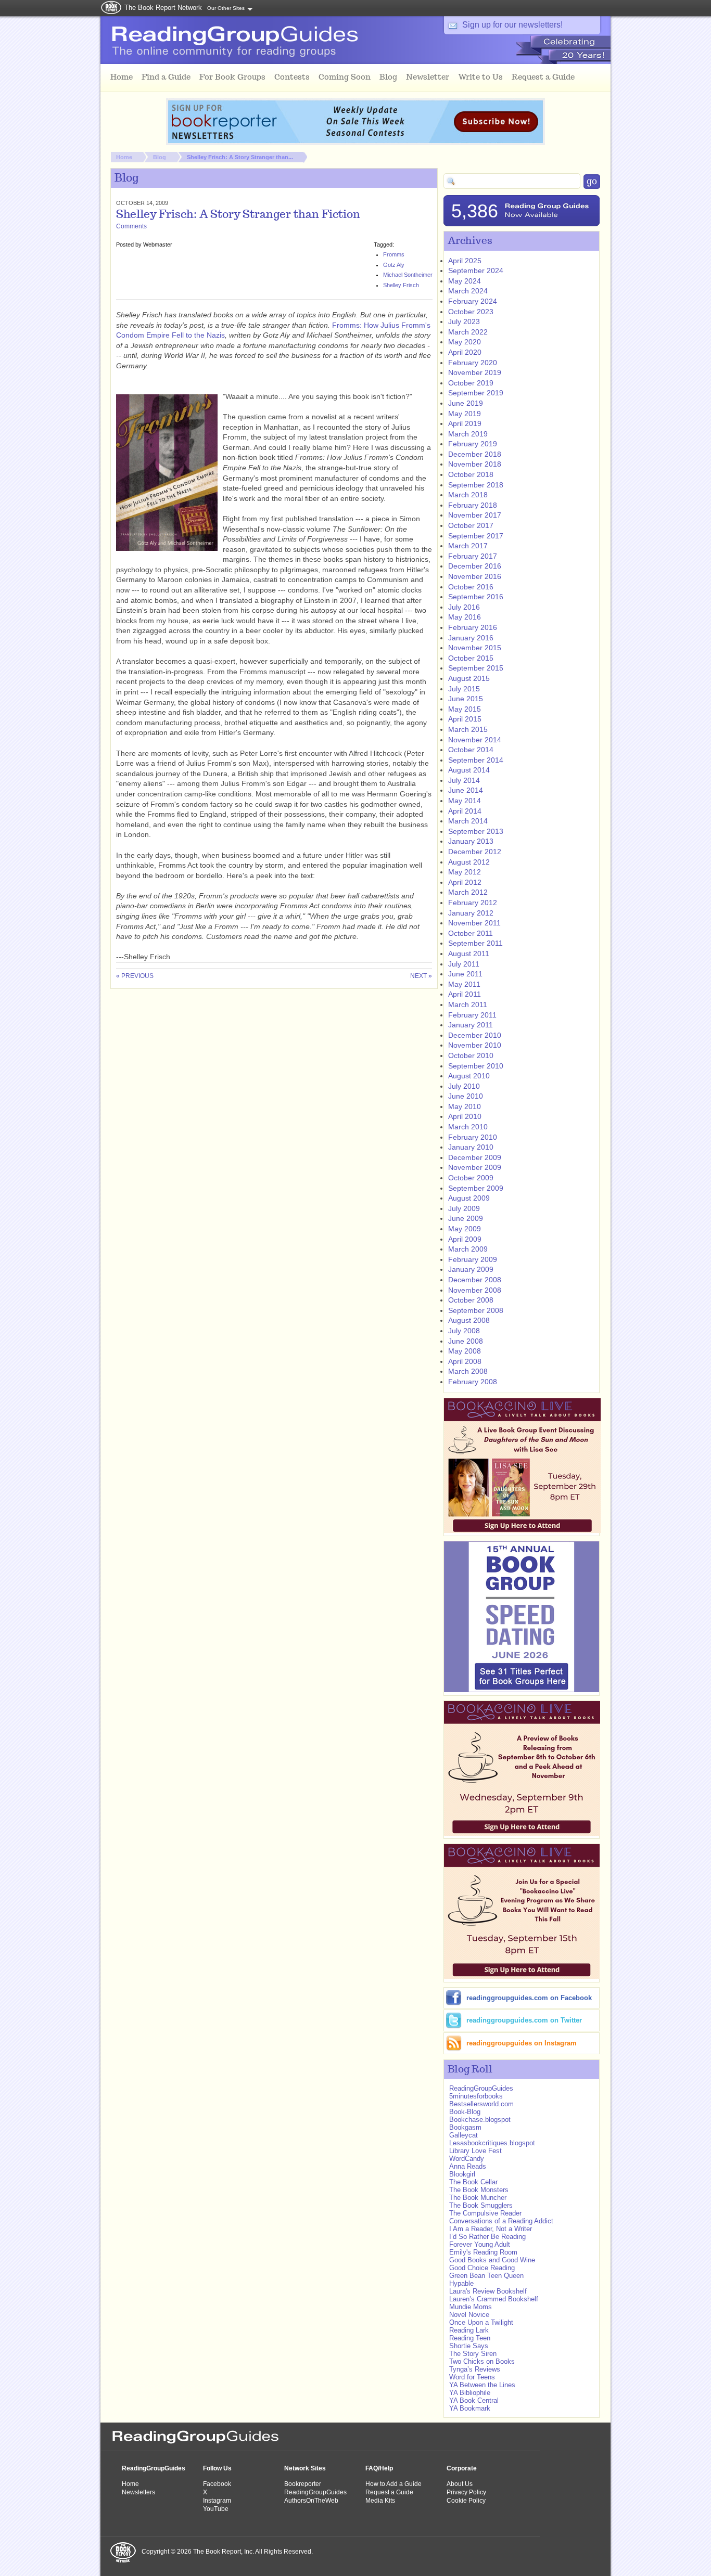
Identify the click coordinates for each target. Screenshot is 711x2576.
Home (124, 157)
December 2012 (475, 852)
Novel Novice (469, 2315)
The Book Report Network (163, 8)
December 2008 (475, 1280)
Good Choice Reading (482, 2268)
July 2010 (464, 1086)
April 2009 (465, 1239)
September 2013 (476, 831)
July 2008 (464, 1331)
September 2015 (476, 668)
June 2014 (466, 790)
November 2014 (475, 740)
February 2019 (473, 444)
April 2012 (465, 882)
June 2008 (466, 1341)
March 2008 (468, 1371)
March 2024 (468, 291)
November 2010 (475, 1045)
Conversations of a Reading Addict (501, 2221)
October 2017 (471, 525)
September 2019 (476, 393)
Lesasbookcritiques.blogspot (492, 2143)
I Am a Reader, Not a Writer (491, 2229)
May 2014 (465, 801)
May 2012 (465, 872)
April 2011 (465, 994)
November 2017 (475, 515)
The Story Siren (473, 2354)
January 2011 (471, 1025)
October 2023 (471, 312)
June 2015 (466, 699)
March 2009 (468, 1249)
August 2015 (469, 678)
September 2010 (476, 1066)
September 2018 (476, 485)
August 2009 (469, 1198)
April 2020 (465, 352)
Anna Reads (468, 2166)
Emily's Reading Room (483, 2252)
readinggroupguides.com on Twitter (524, 2020)
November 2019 (475, 372)
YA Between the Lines (482, 2385)
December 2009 (475, 1157)
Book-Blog (465, 2112)
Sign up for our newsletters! (512, 25)
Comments (131, 226)
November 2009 (475, 1167)
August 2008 (469, 1320)
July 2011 (464, 964)
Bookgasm (465, 2127)
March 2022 (468, 332)
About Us (460, 2484)
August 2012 (469, 862)
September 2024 (476, 271)
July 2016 (464, 607)
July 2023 (464, 321)
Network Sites (305, 2468)
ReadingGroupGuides (481, 2088)
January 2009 (471, 1269)
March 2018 (468, 495)
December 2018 (475, 454)
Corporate (462, 2468)
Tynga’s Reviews (475, 2369)
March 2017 (468, 546)
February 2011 (472, 1015)
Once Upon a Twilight (481, 2322)
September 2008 (476, 1310)
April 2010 (465, 1116)
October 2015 (471, 658)
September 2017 (476, 536)
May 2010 (465, 1106)
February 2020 (473, 363)
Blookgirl (462, 2174)
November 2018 (475, 464)
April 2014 (465, 811)
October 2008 (471, 1300)
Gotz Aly (394, 265)
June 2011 (465, 974)
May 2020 (465, 342)
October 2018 (471, 474)
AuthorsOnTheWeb (311, 2501)
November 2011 (474, 923)
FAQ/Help (379, 2468)
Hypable (461, 2283)
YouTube (216, 2509)
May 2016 (465, 617)
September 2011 (475, 943)
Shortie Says (469, 2346)
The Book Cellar (473, 2182)
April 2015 (465, 719)
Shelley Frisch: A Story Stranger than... (240, 157)
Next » (421, 976)
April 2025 (465, 261)
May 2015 (465, 709)
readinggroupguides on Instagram (522, 2043)
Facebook (217, 2484)
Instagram (217, 2501)
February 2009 (473, 1259)
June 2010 (466, 1096)
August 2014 (469, 770)
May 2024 (465, 281)
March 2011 (468, 1004)
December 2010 (475, 1035)
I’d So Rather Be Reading (487, 2237)
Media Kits (380, 2501)
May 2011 (464, 984)
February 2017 (473, 556)
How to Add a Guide (393, 2484)
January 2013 (471, 841)
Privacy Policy (466, 2492)
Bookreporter (303, 2484)
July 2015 (464, 689)
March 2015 (468, 729)
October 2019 (471, 383)
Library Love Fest (475, 2151)
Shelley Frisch (401, 285)
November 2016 (475, 576)
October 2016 (471, 587)
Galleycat (464, 2135)
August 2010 (469, 1076)
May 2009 (465, 1229)
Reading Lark (469, 2330)
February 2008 (473, 1382)
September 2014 (476, 760)
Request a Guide (389, 2492)
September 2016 (476, 597)
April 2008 (465, 1361)
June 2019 (466, 403)
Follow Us (217, 2468)
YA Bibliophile (470, 2393)
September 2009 (476, 1188)
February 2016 (473, 627)
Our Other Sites (226, 8)
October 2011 (471, 933)
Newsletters (138, 2492)
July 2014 (464, 780)
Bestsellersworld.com (481, 2104)
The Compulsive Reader (485, 2213)
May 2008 (465, 1351)
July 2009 (464, 1208)
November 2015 (475, 648)
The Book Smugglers (482, 2205)
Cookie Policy (466, 2501)
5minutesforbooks (476, 2096)
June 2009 (466, 1218)
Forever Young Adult (480, 2244)
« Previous (135, 976)
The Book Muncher (478, 2198)
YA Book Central (474, 2400)
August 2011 (469, 954)
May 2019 (465, 414)
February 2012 (473, 903)
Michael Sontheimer (408, 275)
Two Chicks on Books (482, 2361)
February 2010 (473, 1137)
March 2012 (468, 892)
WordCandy (467, 2159)
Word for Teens (472, 2377)
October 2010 (471, 1055)
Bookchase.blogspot (480, 2120)
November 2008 (475, 1290)
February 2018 (473, 505)
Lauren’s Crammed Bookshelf (494, 2299)
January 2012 (471, 913)
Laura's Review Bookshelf (488, 2291)
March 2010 (468, 1127)
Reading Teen (470, 2338)
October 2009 (471, 1178)
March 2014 (468, 821)
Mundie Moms (471, 2307)
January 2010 (471, 1147)
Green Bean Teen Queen (486, 2276)
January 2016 (471, 638)
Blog (160, 157)
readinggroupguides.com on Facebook (529, 1998)
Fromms (394, 254)
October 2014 (471, 750)
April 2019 (465, 423)
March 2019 (468, 434)
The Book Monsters (479, 2190)
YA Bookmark (470, 2408)
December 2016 (475, 566)
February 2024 (473, 301)
